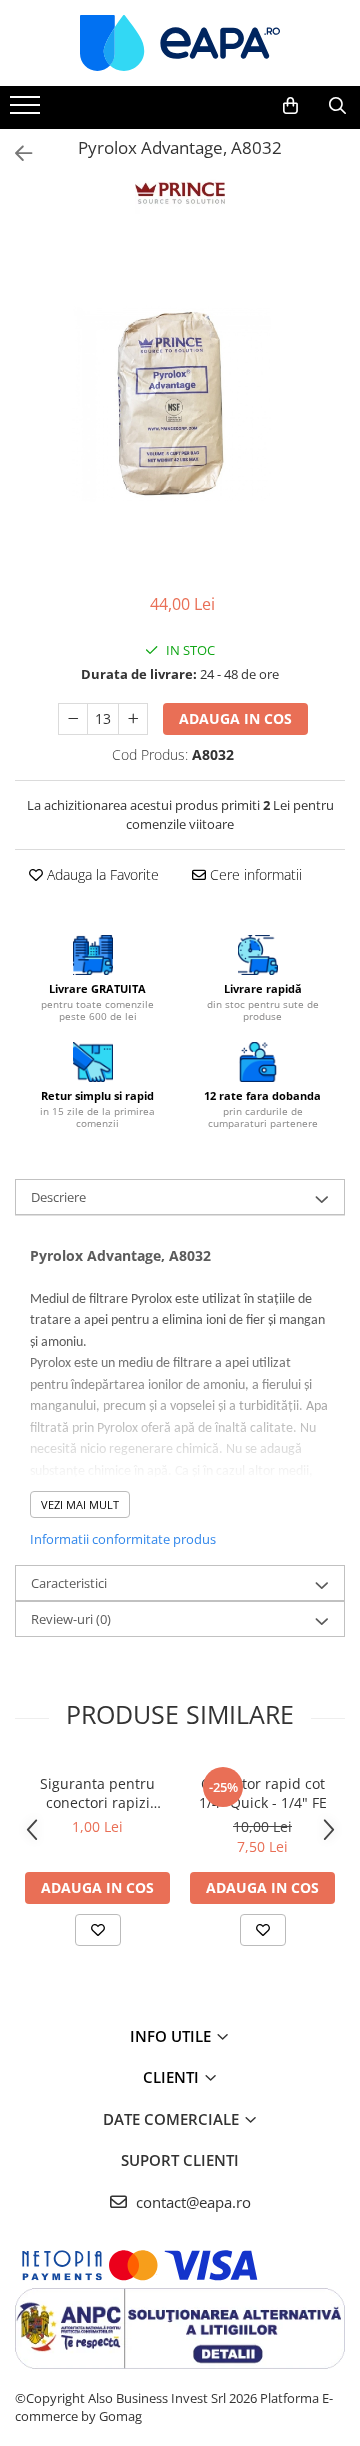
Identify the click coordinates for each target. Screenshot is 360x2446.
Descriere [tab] (58, 1197)
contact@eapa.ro (191, 2202)
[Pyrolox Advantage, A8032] (180, 408)
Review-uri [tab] (71, 1619)
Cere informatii (254, 874)
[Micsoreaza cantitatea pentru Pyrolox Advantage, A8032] (73, 719)
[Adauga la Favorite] (98, 1930)
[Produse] (27, 111)
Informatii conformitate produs (123, 1539)
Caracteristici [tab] (69, 1583)
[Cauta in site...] (337, 106)
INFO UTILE (172, 2036)
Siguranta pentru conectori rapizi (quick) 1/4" (97, 1793)
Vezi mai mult (80, 1504)
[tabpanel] (180, 408)
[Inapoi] (15, 153)
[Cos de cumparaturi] (290, 106)
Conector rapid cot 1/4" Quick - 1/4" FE (263, 1793)
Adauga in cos (235, 718)
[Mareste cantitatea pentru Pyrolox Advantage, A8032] (133, 719)
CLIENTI (173, 2077)
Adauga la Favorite (101, 874)
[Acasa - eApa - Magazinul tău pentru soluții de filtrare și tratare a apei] (180, 43)
